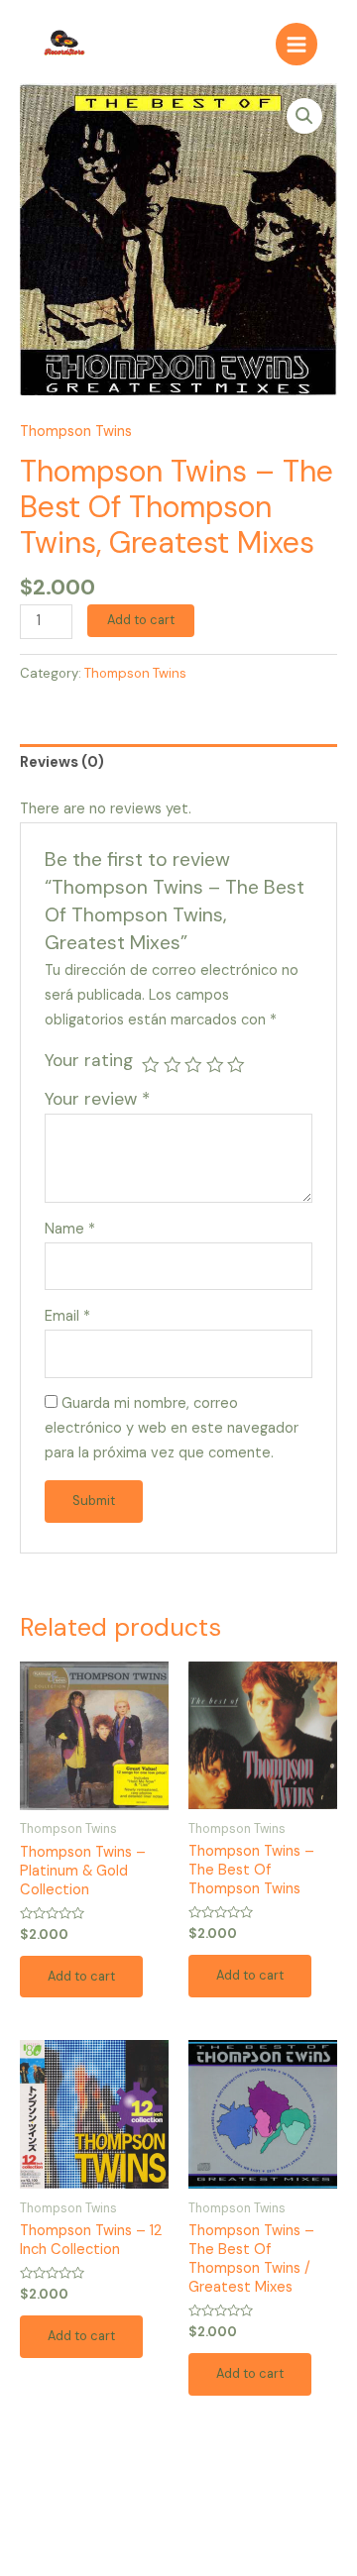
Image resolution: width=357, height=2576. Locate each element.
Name (70, 1229)
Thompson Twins (76, 431)
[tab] (178, 763)
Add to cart (141, 620)
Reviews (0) (62, 762)
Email (67, 1316)
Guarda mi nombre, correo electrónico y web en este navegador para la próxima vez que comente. (172, 1428)
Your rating (89, 1060)
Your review (97, 1099)
